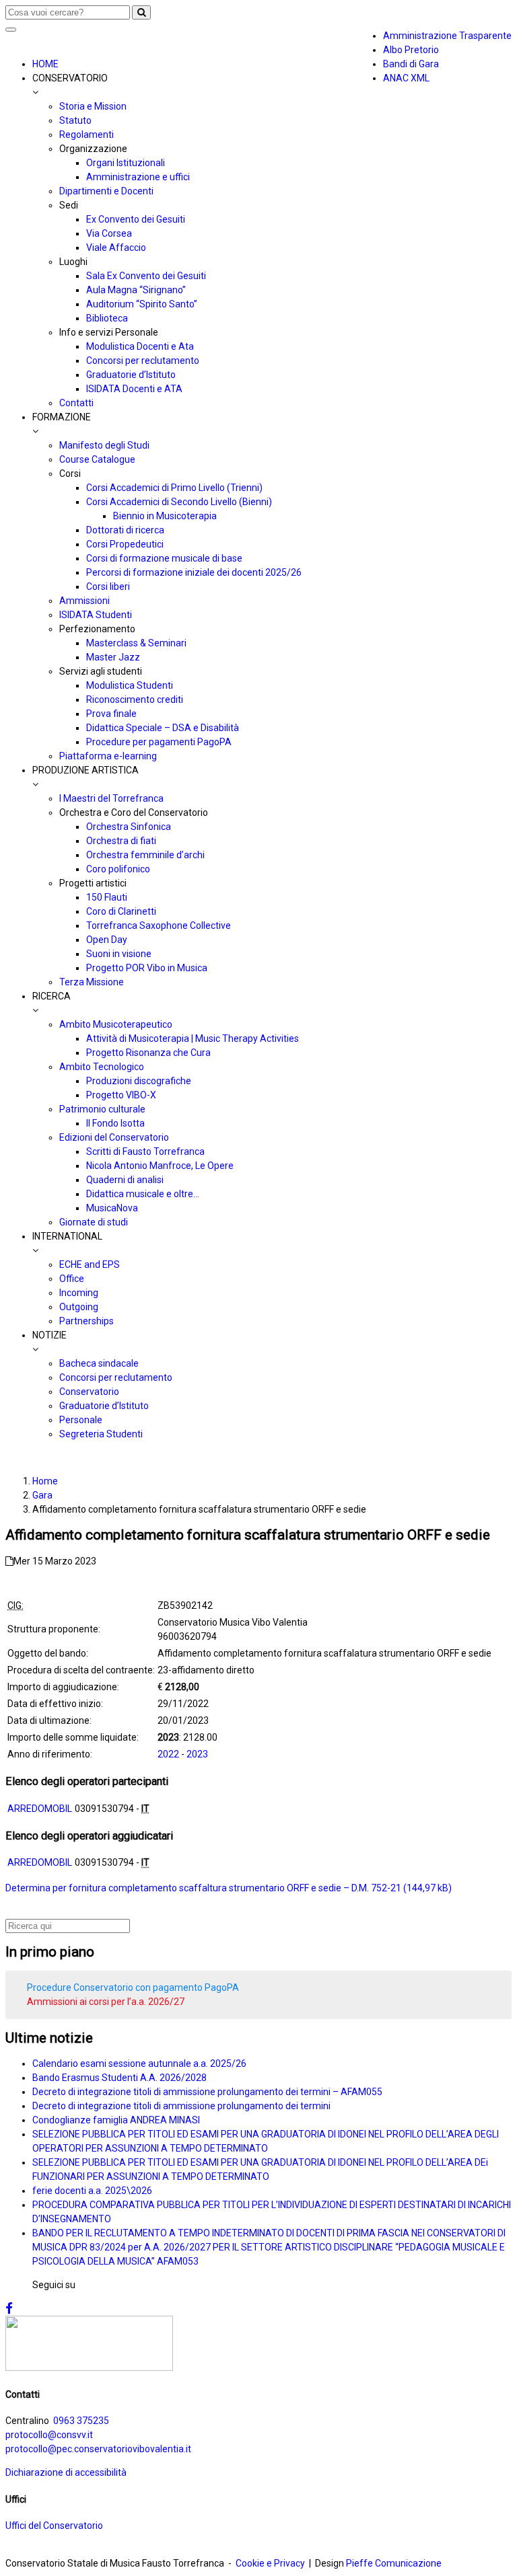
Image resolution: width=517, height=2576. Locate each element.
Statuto (75, 120)
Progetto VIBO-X (121, 1095)
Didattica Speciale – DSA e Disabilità (163, 728)
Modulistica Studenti (130, 685)
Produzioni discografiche (139, 1081)
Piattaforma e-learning (108, 756)
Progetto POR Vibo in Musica (147, 968)
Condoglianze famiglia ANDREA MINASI (116, 2120)
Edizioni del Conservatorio (114, 1137)
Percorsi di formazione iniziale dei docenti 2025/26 (194, 572)
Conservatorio (89, 1392)
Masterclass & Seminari (136, 643)
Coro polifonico (118, 869)
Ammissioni (84, 601)
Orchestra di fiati (121, 841)
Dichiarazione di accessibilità (66, 2472)
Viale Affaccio (116, 248)
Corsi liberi (108, 586)
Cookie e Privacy (270, 2563)
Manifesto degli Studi (104, 445)
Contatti (76, 403)
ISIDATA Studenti (96, 615)
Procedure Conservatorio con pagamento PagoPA (133, 1987)
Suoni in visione (119, 954)
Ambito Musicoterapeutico (116, 1024)
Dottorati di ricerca (125, 530)
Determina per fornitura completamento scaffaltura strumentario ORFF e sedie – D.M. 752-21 (203, 1888)
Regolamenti (87, 135)
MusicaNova (112, 1208)
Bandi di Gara (411, 64)
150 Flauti (107, 897)
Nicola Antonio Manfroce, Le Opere (160, 1166)
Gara (42, 1495)
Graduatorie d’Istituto (131, 375)
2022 (168, 1754)
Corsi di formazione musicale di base (164, 558)
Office (72, 1279)
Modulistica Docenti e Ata (140, 346)
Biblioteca (107, 318)
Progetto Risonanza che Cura (148, 1053)
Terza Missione (92, 982)
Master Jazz (113, 657)
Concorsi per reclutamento (143, 361)
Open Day (107, 940)
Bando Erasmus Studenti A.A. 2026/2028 (119, 2078)
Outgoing (79, 1307)
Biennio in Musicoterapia (165, 516)
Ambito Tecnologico (102, 1067)
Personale (81, 1420)
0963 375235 (81, 2421)
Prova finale (111, 714)
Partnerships (87, 1321)
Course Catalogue (97, 459)
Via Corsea (109, 233)
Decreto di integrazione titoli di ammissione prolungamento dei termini (181, 2106)
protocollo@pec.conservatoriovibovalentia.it (98, 2449)
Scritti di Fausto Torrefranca (145, 1151)
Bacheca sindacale (99, 1363)
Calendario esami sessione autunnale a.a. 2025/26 (139, 2063)
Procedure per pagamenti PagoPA (159, 742)
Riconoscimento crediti (135, 699)
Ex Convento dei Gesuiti (136, 219)
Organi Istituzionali (126, 163)
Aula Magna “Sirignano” (136, 290)
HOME (45, 64)
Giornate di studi (94, 1222)
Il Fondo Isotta (115, 1123)
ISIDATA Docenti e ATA (134, 389)
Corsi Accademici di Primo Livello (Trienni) (174, 488)
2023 (197, 1754)
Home (45, 1481)
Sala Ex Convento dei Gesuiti (146, 276)
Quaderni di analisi (125, 1180)
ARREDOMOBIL (40, 1809)
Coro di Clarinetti (121, 911)
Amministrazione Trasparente (447, 36)
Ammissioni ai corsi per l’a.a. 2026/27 (106, 2002)
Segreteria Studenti (101, 1434)
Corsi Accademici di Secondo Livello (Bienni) (179, 502)
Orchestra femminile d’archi (145, 855)
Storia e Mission (93, 106)
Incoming (79, 1293)
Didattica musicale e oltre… (143, 1194)
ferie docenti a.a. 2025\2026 (92, 2191)
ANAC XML (406, 78)
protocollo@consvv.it (49, 2435)
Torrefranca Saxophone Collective (159, 925)
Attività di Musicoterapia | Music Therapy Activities (193, 1038)
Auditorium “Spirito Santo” (142, 304)
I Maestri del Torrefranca (111, 798)
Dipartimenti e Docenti (106, 191)
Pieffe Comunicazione (394, 2563)
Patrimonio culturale (102, 1109)
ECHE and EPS (90, 1264)
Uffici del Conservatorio (54, 2526)
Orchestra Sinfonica (129, 827)
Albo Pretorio (411, 50)
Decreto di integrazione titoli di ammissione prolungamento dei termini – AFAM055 (207, 2092)
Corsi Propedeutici (125, 544)
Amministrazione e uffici (138, 177)
